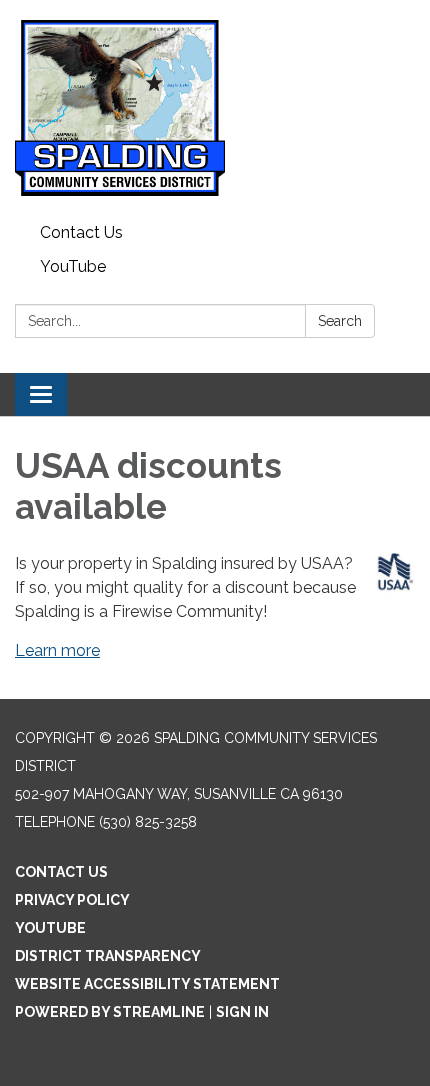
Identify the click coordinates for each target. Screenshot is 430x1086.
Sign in (242, 1012)
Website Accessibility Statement (147, 984)
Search (340, 321)
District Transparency (108, 956)
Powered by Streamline (110, 1012)
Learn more (57, 650)
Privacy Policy (72, 900)
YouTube (73, 266)
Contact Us (81, 232)
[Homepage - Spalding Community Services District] (215, 108)
